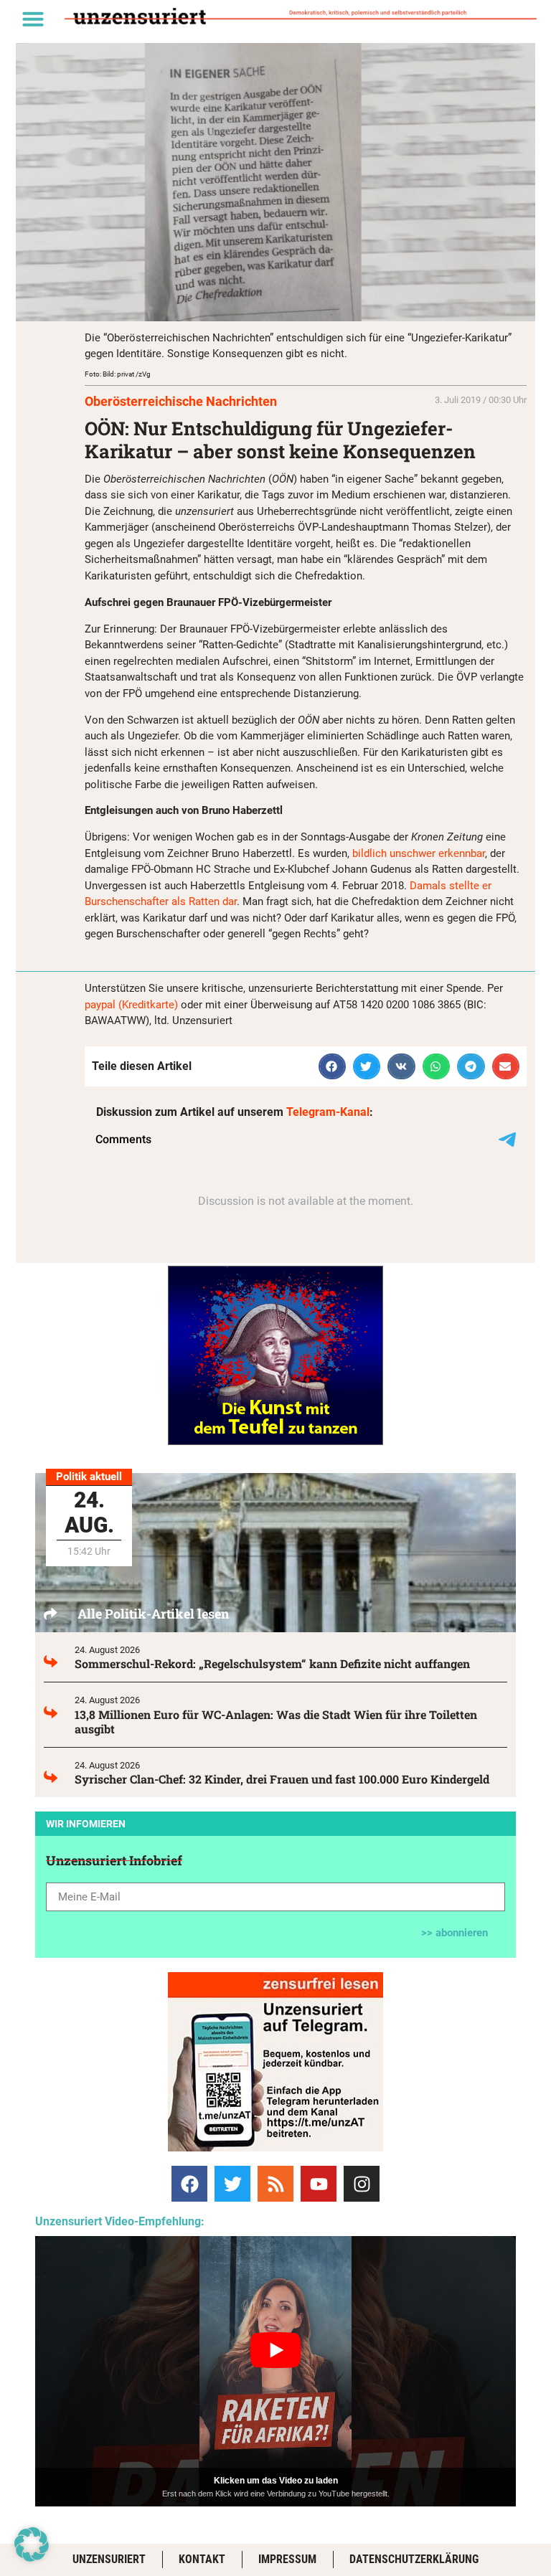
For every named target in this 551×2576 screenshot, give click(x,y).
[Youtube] (319, 2184)
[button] (33, 19)
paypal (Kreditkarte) (131, 1005)
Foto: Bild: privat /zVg (118, 374)
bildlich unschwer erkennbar (419, 853)
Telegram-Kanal (328, 1112)
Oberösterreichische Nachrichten (181, 401)
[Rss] (275, 2184)
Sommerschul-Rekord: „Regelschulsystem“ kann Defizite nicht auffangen (272, 1663)
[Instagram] (362, 2184)
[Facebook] (189, 2184)
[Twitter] (232, 2184)
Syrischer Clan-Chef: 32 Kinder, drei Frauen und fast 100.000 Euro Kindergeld (282, 1779)
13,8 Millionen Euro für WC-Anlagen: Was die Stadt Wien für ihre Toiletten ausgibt (276, 1722)
